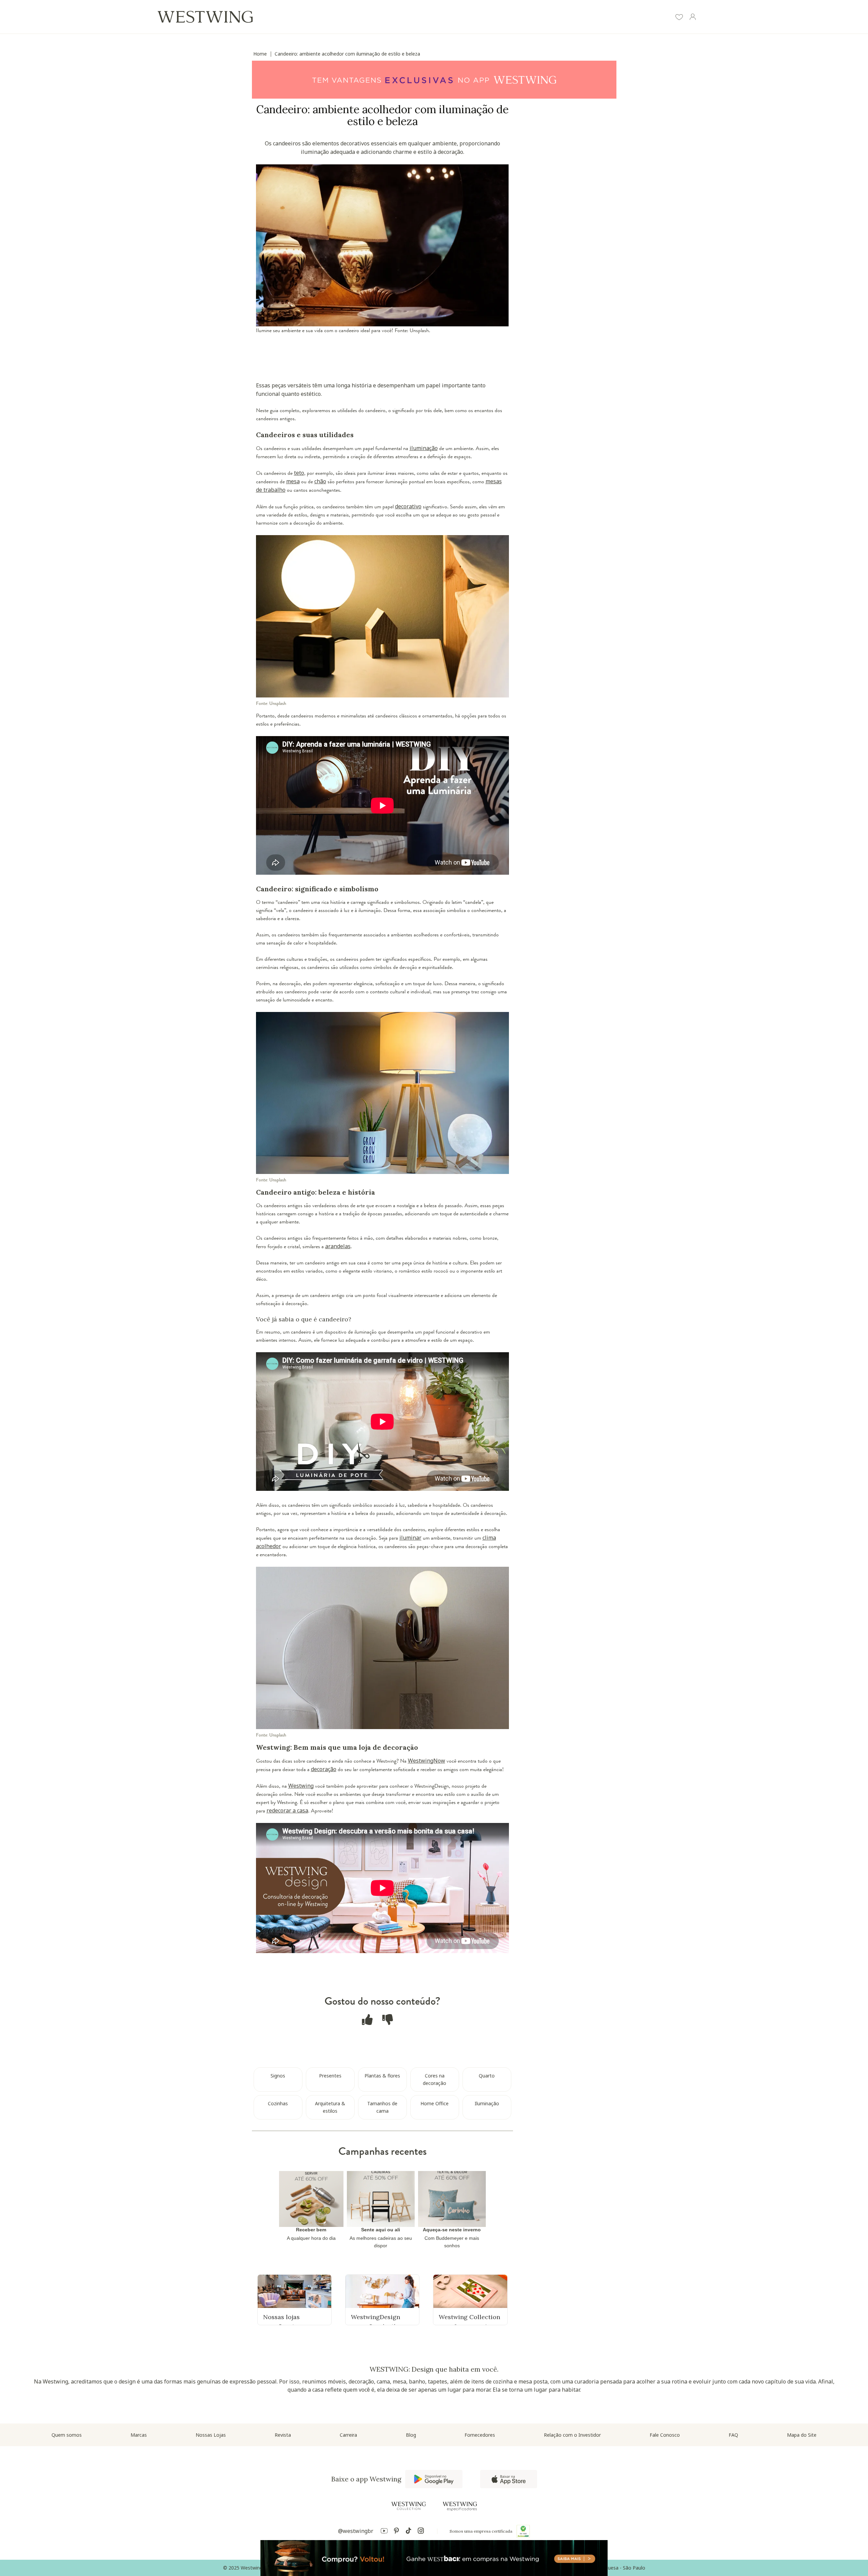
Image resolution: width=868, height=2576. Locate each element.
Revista (283, 2435)
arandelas (338, 1246)
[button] (679, 18)
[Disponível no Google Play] (434, 2479)
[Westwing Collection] (409, 2506)
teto (299, 473)
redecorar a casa (287, 1810)
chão (320, 481)
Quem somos (67, 2435)
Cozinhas (278, 2103)
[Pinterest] (396, 2532)
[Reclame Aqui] (523, 2531)
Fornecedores (480, 2435)
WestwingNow (427, 1761)
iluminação (424, 448)
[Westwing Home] (205, 17)
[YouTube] (384, 2532)
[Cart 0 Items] (706, 17)
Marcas (139, 2435)
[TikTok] (409, 2532)
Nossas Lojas (211, 2435)
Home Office (435, 2103)
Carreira (348, 2435)
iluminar (410, 1538)
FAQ (733, 2435)
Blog (411, 2435)
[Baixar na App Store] (509, 2479)
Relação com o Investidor (572, 2435)
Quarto (487, 2076)
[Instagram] (421, 2532)
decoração (324, 1769)
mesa (293, 481)
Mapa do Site (802, 2435)
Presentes (330, 2076)
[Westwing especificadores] (460, 2506)
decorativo (408, 506)
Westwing (301, 1786)
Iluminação (487, 2103)
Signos (278, 2076)
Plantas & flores (382, 2076)
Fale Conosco (665, 2435)
